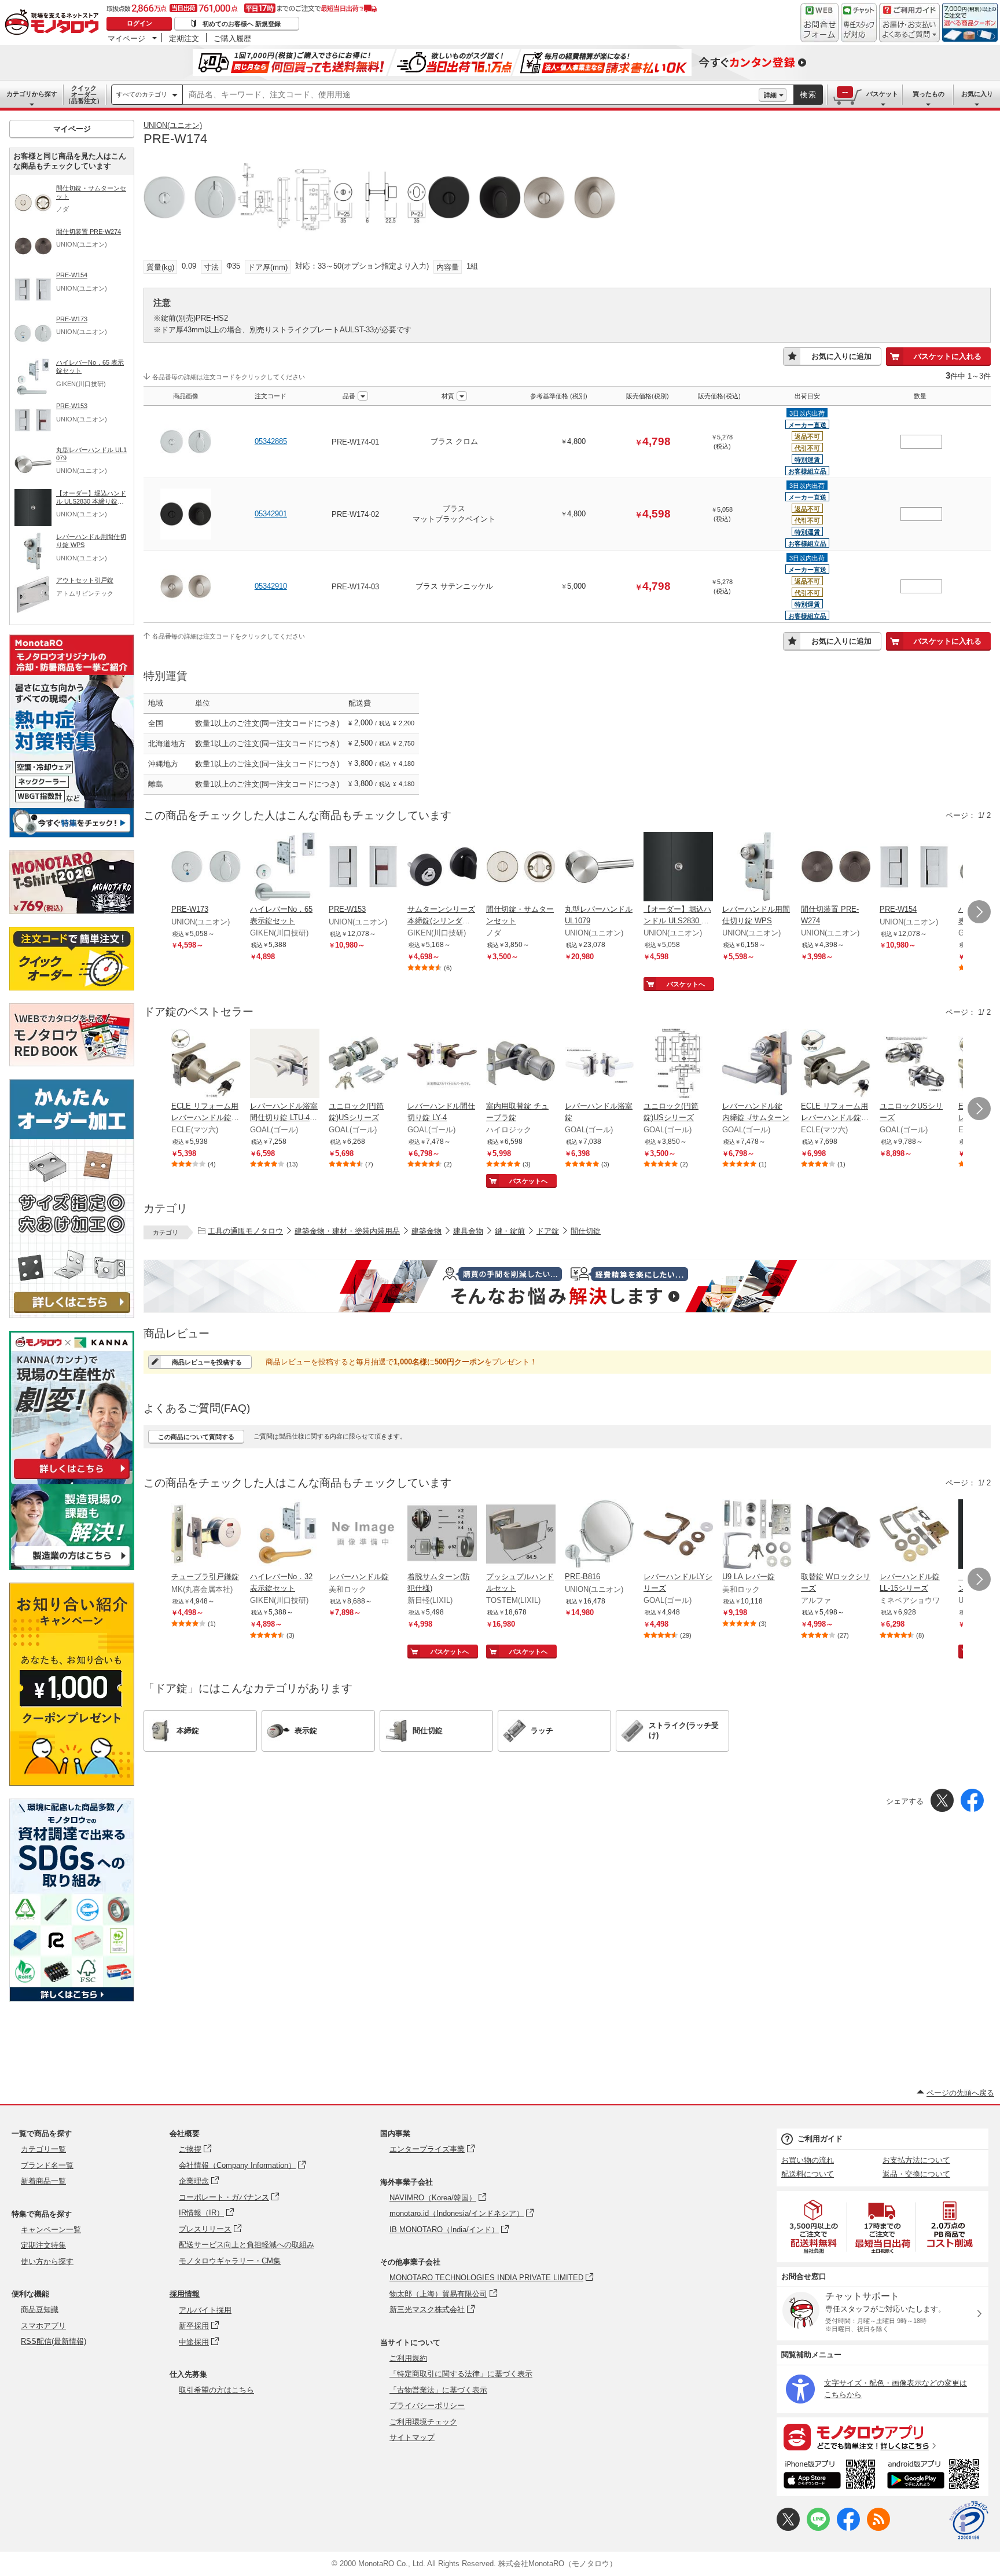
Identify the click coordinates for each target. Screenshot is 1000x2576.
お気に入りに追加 (841, 356)
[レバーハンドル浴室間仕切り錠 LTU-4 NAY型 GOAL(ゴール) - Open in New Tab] (285, 1065)
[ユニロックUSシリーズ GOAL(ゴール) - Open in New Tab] (914, 1065)
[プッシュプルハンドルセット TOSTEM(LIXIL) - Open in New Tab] (521, 1535)
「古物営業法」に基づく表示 (438, 2390)
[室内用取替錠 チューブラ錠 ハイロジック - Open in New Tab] (521, 1065)
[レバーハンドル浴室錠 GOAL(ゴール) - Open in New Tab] (600, 1065)
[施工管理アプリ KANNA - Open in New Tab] (72, 1479)
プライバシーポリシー (427, 2406)
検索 (808, 95)
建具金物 (468, 1231)
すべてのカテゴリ (142, 94)
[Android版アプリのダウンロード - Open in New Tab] (935, 2476)
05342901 (271, 514)
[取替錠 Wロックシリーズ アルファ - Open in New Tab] (836, 1535)
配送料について (808, 2174)
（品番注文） (84, 94)
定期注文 (184, 38)
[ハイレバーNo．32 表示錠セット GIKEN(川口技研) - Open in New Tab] (285, 1535)
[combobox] (471, 95)
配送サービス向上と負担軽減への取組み (247, 2245)
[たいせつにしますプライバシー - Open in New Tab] (969, 2520)
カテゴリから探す (32, 94)
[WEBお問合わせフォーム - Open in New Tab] (819, 23)
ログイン (139, 23)
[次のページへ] (979, 912)
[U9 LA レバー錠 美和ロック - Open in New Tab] (757, 1535)
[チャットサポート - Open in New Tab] (859, 23)
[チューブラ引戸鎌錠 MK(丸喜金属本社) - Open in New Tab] (206, 1535)
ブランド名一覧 (47, 2165)
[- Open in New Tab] (814, 2227)
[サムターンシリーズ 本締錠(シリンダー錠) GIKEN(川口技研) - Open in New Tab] (442, 868)
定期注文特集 (43, 2245)
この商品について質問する (196, 1437)
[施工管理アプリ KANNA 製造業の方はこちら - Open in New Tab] (72, 1567)
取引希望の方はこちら (216, 2390)
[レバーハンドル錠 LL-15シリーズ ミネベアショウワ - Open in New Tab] (914, 1535)
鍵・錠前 (510, 1231)
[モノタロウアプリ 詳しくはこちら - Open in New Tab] (883, 2436)
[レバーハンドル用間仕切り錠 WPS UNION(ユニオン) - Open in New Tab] (757, 868)
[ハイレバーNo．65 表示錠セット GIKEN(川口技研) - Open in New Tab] (285, 868)
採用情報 (185, 2294)
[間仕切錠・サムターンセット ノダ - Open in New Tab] (521, 868)
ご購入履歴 (232, 38)
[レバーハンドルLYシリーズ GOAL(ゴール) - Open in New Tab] (678, 1535)
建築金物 (427, 1231)
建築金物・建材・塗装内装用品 (347, 1231)
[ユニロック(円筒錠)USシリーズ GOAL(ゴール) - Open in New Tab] (363, 1065)
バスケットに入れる (948, 356)
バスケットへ (686, 984)
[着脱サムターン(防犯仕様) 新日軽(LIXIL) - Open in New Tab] (442, 1535)
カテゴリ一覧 (43, 2149)
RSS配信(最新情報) (54, 2341)
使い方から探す (47, 2261)
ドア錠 (548, 1231)
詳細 (770, 95)
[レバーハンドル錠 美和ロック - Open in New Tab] (363, 1535)
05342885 (271, 441)
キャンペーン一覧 (51, 2230)
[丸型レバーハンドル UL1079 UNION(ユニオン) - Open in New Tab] (600, 868)
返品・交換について (916, 2174)
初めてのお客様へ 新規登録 (242, 24)
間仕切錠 (586, 1231)
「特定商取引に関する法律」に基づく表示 (461, 2374)
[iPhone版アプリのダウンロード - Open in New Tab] (830, 2476)
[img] (54, 23)
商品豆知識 (40, 2309)
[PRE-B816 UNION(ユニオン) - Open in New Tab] (600, 1535)
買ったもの (929, 94)
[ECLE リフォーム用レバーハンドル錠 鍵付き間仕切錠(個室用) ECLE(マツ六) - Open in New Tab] (206, 1065)
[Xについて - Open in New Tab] (788, 2528)
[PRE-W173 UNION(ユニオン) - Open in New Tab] (206, 868)
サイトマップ (412, 2437)
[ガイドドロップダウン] (909, 30)
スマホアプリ (43, 2326)
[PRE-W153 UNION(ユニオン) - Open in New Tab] (363, 868)
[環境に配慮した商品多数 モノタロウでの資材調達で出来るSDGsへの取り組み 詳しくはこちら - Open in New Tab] (72, 1999)
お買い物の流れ (808, 2160)
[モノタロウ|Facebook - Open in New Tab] (848, 2528)
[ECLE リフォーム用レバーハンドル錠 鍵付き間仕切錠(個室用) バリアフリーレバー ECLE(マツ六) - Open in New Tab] (836, 1065)
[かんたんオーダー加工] (72, 1315)
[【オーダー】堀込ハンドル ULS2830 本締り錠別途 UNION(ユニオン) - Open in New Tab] (678, 868)
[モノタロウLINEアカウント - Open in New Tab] (818, 2528)
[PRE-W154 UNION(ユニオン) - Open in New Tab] (914, 868)
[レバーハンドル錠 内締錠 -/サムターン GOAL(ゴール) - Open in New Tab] (757, 1065)
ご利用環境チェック (423, 2422)
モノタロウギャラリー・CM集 (230, 2261)
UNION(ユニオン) (173, 125)
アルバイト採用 (205, 2310)
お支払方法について (916, 2160)
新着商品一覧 (43, 2181)
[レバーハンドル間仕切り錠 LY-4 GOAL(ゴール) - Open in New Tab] (442, 1065)
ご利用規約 (408, 2358)
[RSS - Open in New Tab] (878, 2528)
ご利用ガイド (820, 2139)
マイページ (126, 38)
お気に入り (977, 94)
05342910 (271, 586)
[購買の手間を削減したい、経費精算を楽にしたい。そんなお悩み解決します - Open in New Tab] (567, 1286)
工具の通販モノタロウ (245, 1231)
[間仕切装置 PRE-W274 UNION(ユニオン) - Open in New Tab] (836, 868)
